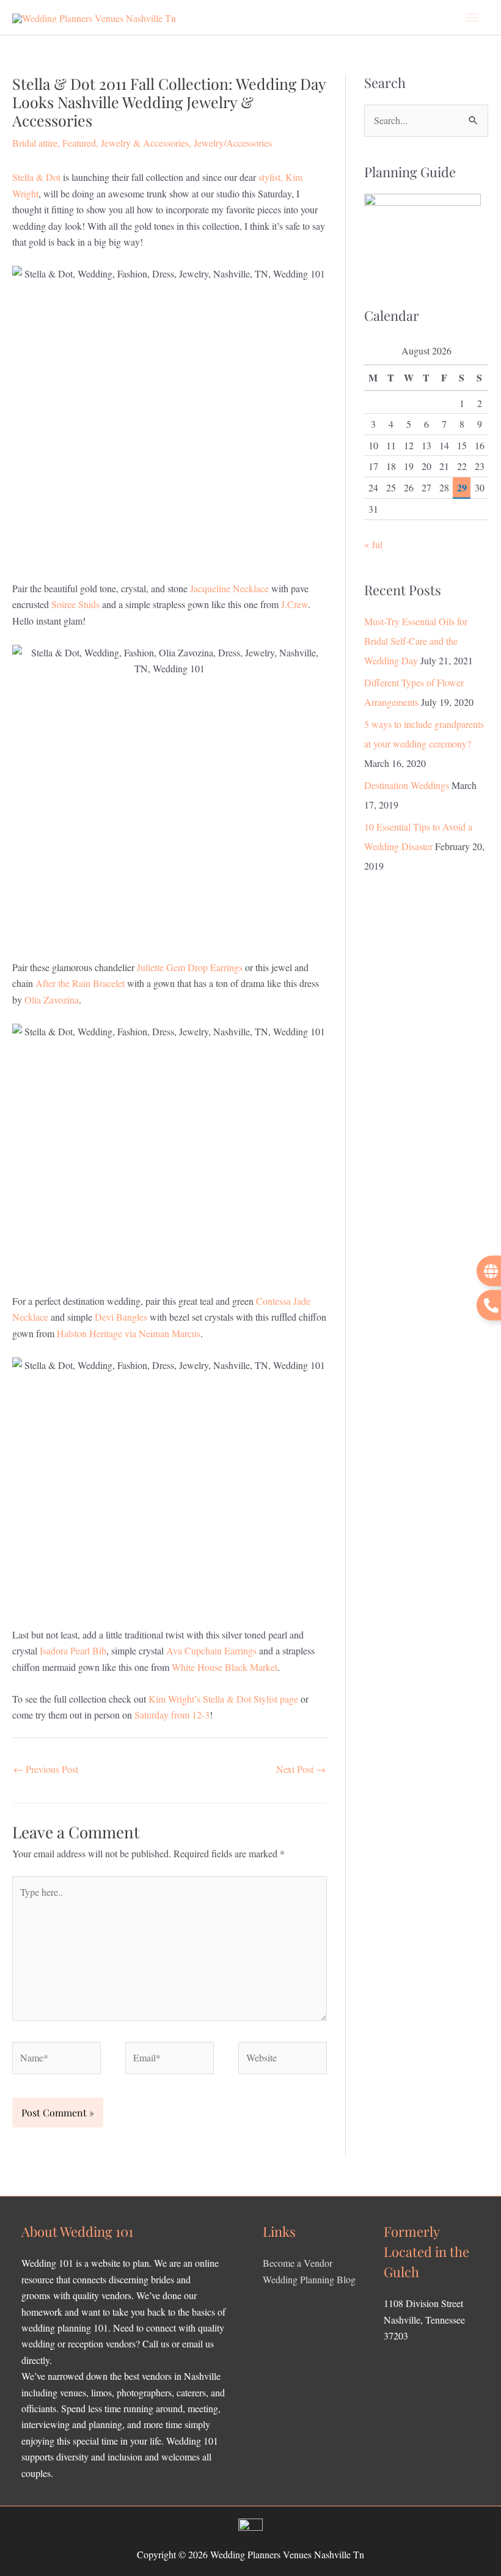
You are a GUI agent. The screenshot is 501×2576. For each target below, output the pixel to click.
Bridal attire (35, 143)
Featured (79, 143)
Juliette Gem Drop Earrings (190, 967)
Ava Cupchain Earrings (213, 1650)
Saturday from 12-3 (172, 1715)
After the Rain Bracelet (80, 983)
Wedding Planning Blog (309, 2279)
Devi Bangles (122, 1317)
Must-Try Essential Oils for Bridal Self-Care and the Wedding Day (416, 641)
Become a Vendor (298, 2263)
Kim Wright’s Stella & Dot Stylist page (223, 1699)
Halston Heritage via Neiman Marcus (129, 1333)
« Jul (373, 544)
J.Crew (294, 604)
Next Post (301, 1769)
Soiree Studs (75, 604)
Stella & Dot (36, 177)
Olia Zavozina (52, 1000)
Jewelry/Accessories (233, 143)
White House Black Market (225, 1667)
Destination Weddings (407, 785)
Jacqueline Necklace (229, 588)
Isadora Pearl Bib (73, 1650)
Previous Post (46, 1769)
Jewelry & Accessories (145, 143)
